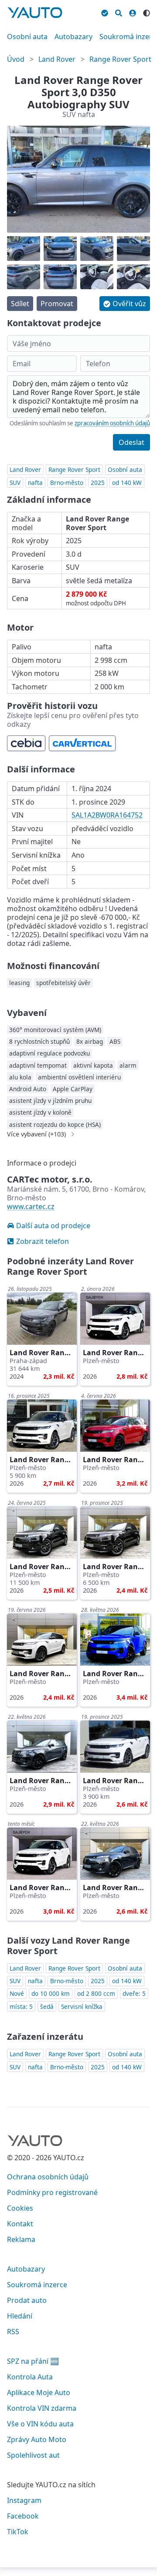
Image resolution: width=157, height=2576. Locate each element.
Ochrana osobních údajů (48, 2177)
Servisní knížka (82, 2006)
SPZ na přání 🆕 (33, 2361)
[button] (125, 304)
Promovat (57, 304)
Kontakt (20, 2224)
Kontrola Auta (30, 2377)
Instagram (24, 2500)
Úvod (16, 59)
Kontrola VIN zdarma (42, 2408)
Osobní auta (27, 37)
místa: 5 (21, 2006)
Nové (17, 1993)
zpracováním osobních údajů (112, 423)
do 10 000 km (51, 1993)
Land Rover (57, 59)
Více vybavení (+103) (36, 1134)
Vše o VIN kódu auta (40, 2424)
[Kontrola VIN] (105, 12)
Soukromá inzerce (37, 2285)
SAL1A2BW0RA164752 (107, 815)
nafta (35, 483)
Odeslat (131, 442)
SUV (15, 483)
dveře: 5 (134, 1993)
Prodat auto (27, 2300)
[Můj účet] (133, 12)
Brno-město (67, 483)
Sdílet (20, 304)
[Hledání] (119, 12)
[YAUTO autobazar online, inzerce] (35, 13)
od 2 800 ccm (96, 1993)
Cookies (20, 2208)
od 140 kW (127, 483)
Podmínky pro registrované (52, 2192)
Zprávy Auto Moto (37, 2439)
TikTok (18, 2532)
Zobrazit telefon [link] (43, 1241)
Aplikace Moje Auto (39, 2392)
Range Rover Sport (120, 59)
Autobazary (73, 37)
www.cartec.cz (31, 1206)
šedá (47, 2006)
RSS (13, 2332)
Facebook (23, 2516)
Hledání (20, 2316)
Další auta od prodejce (53, 1226)
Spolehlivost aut (33, 2455)
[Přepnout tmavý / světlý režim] (147, 12)
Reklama (21, 2239)
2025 (98, 483)
